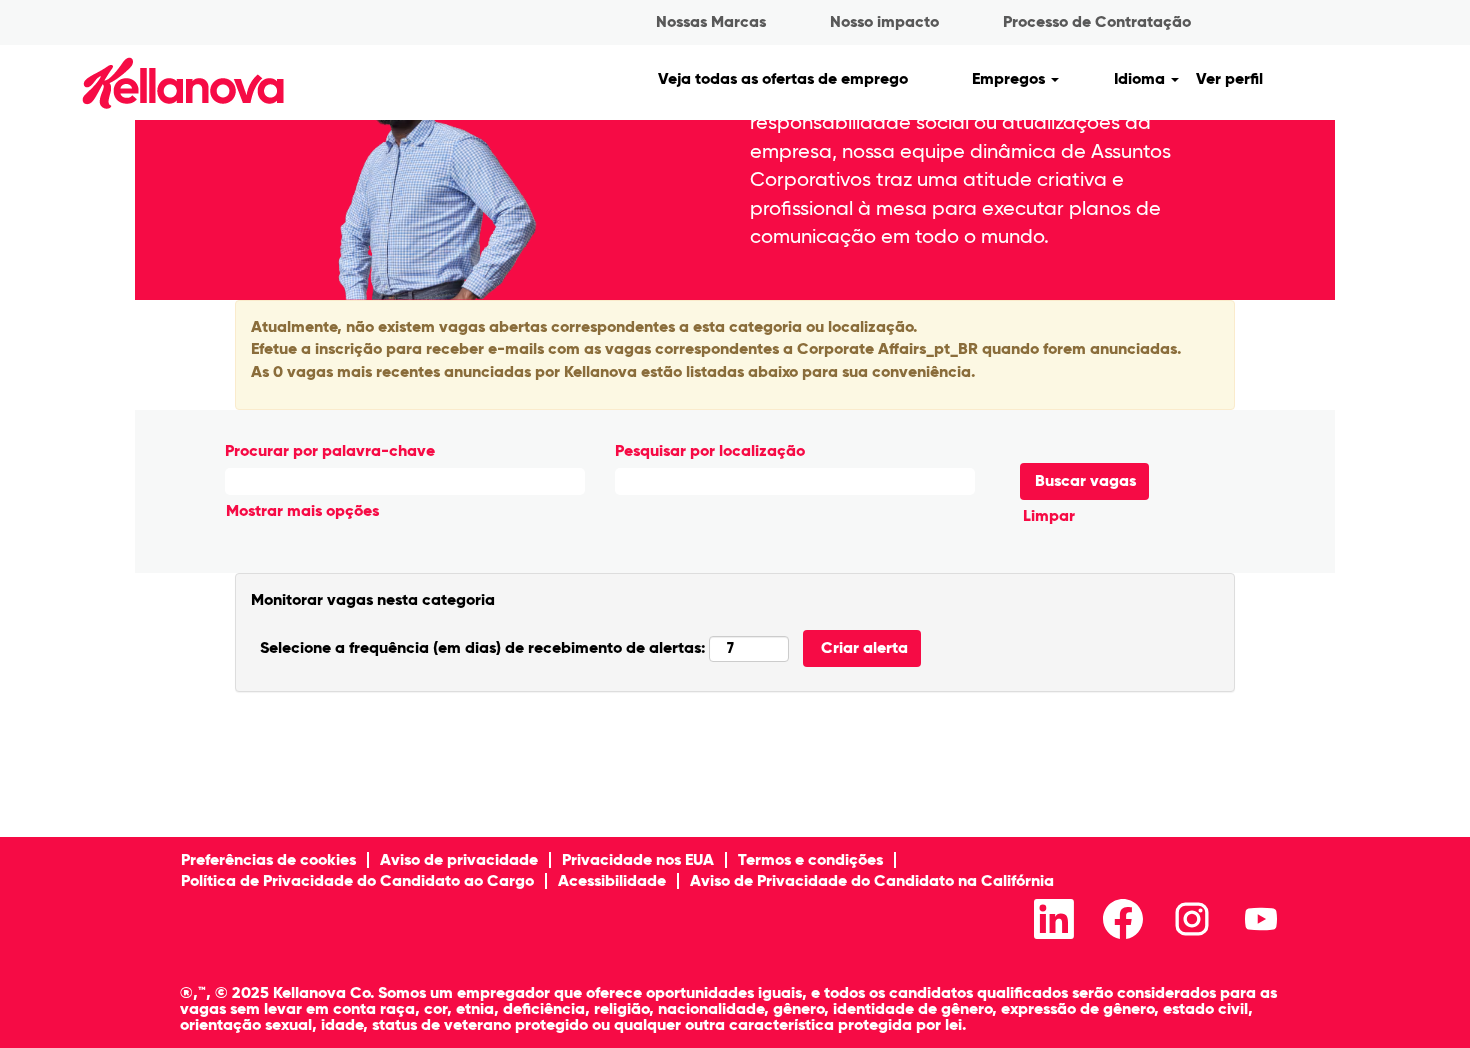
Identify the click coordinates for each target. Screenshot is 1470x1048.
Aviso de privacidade (459, 859)
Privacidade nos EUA (638, 859)
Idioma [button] (1141, 78)
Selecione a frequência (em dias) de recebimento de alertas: (482, 647)
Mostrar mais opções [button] (302, 510)
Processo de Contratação (1097, 21)
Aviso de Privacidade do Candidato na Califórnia (872, 880)
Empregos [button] (1010, 78)
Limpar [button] (1049, 515)
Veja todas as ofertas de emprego (783, 78)
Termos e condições (810, 859)
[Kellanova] (148, 82)
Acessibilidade (612, 880)
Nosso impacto (884, 21)
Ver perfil (1229, 78)
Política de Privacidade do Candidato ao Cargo (357, 880)
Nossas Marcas (711, 21)
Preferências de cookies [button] (268, 859)
